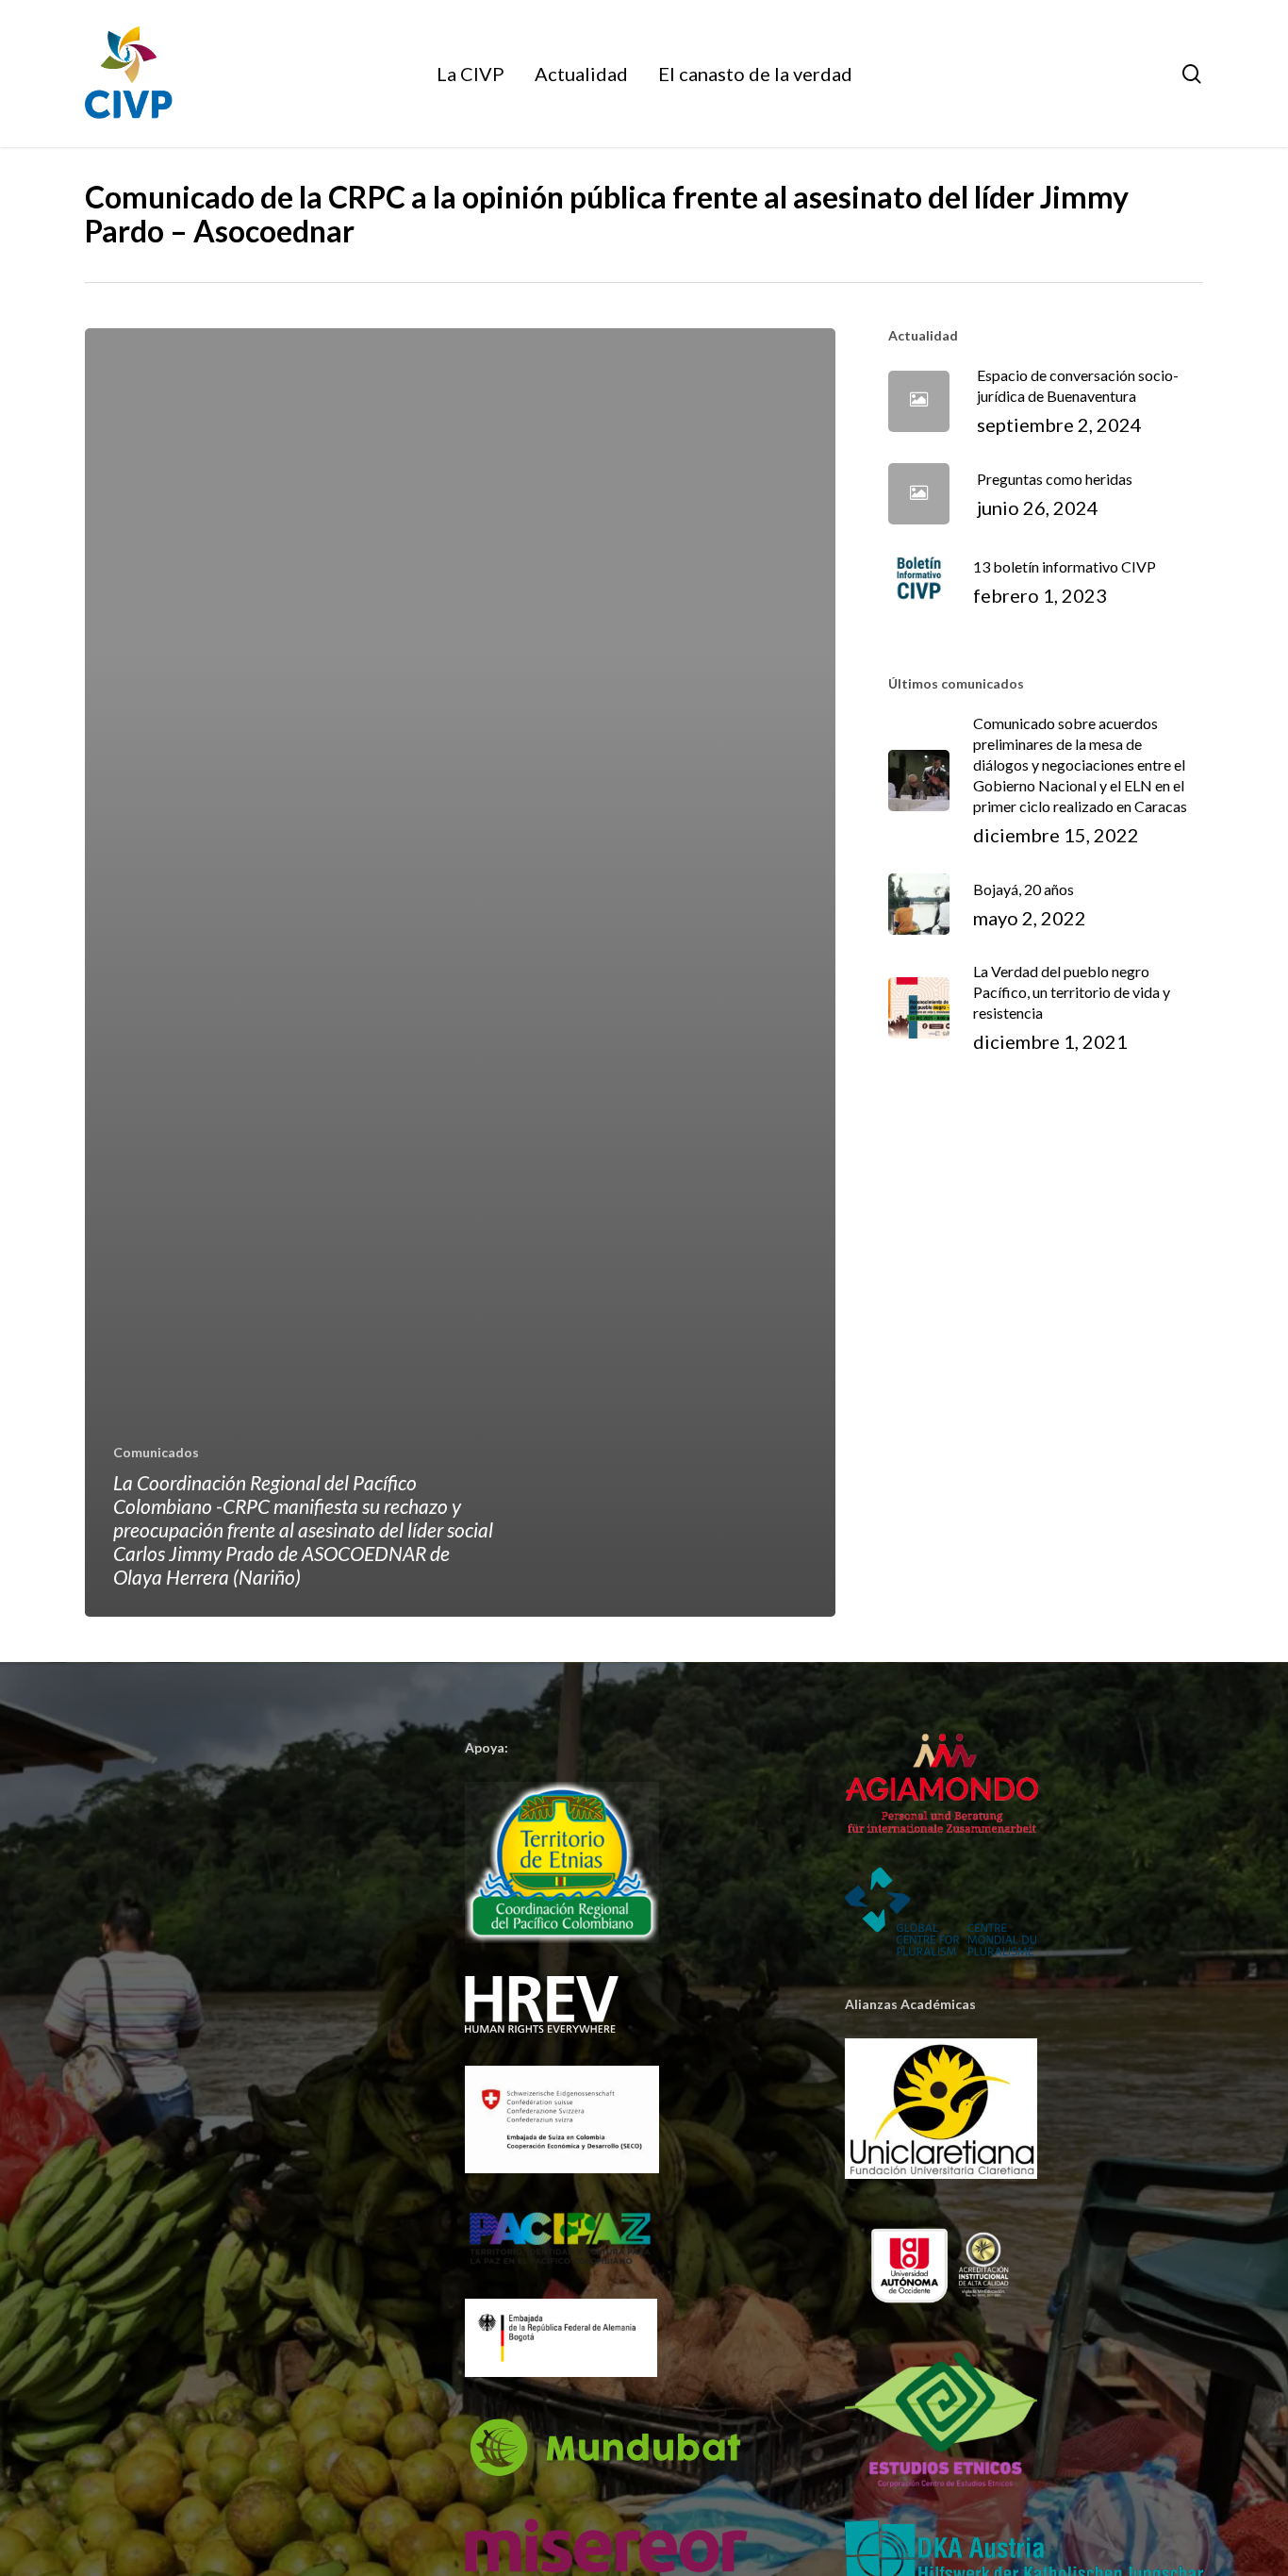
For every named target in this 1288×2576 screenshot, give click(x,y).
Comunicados (156, 1452)
